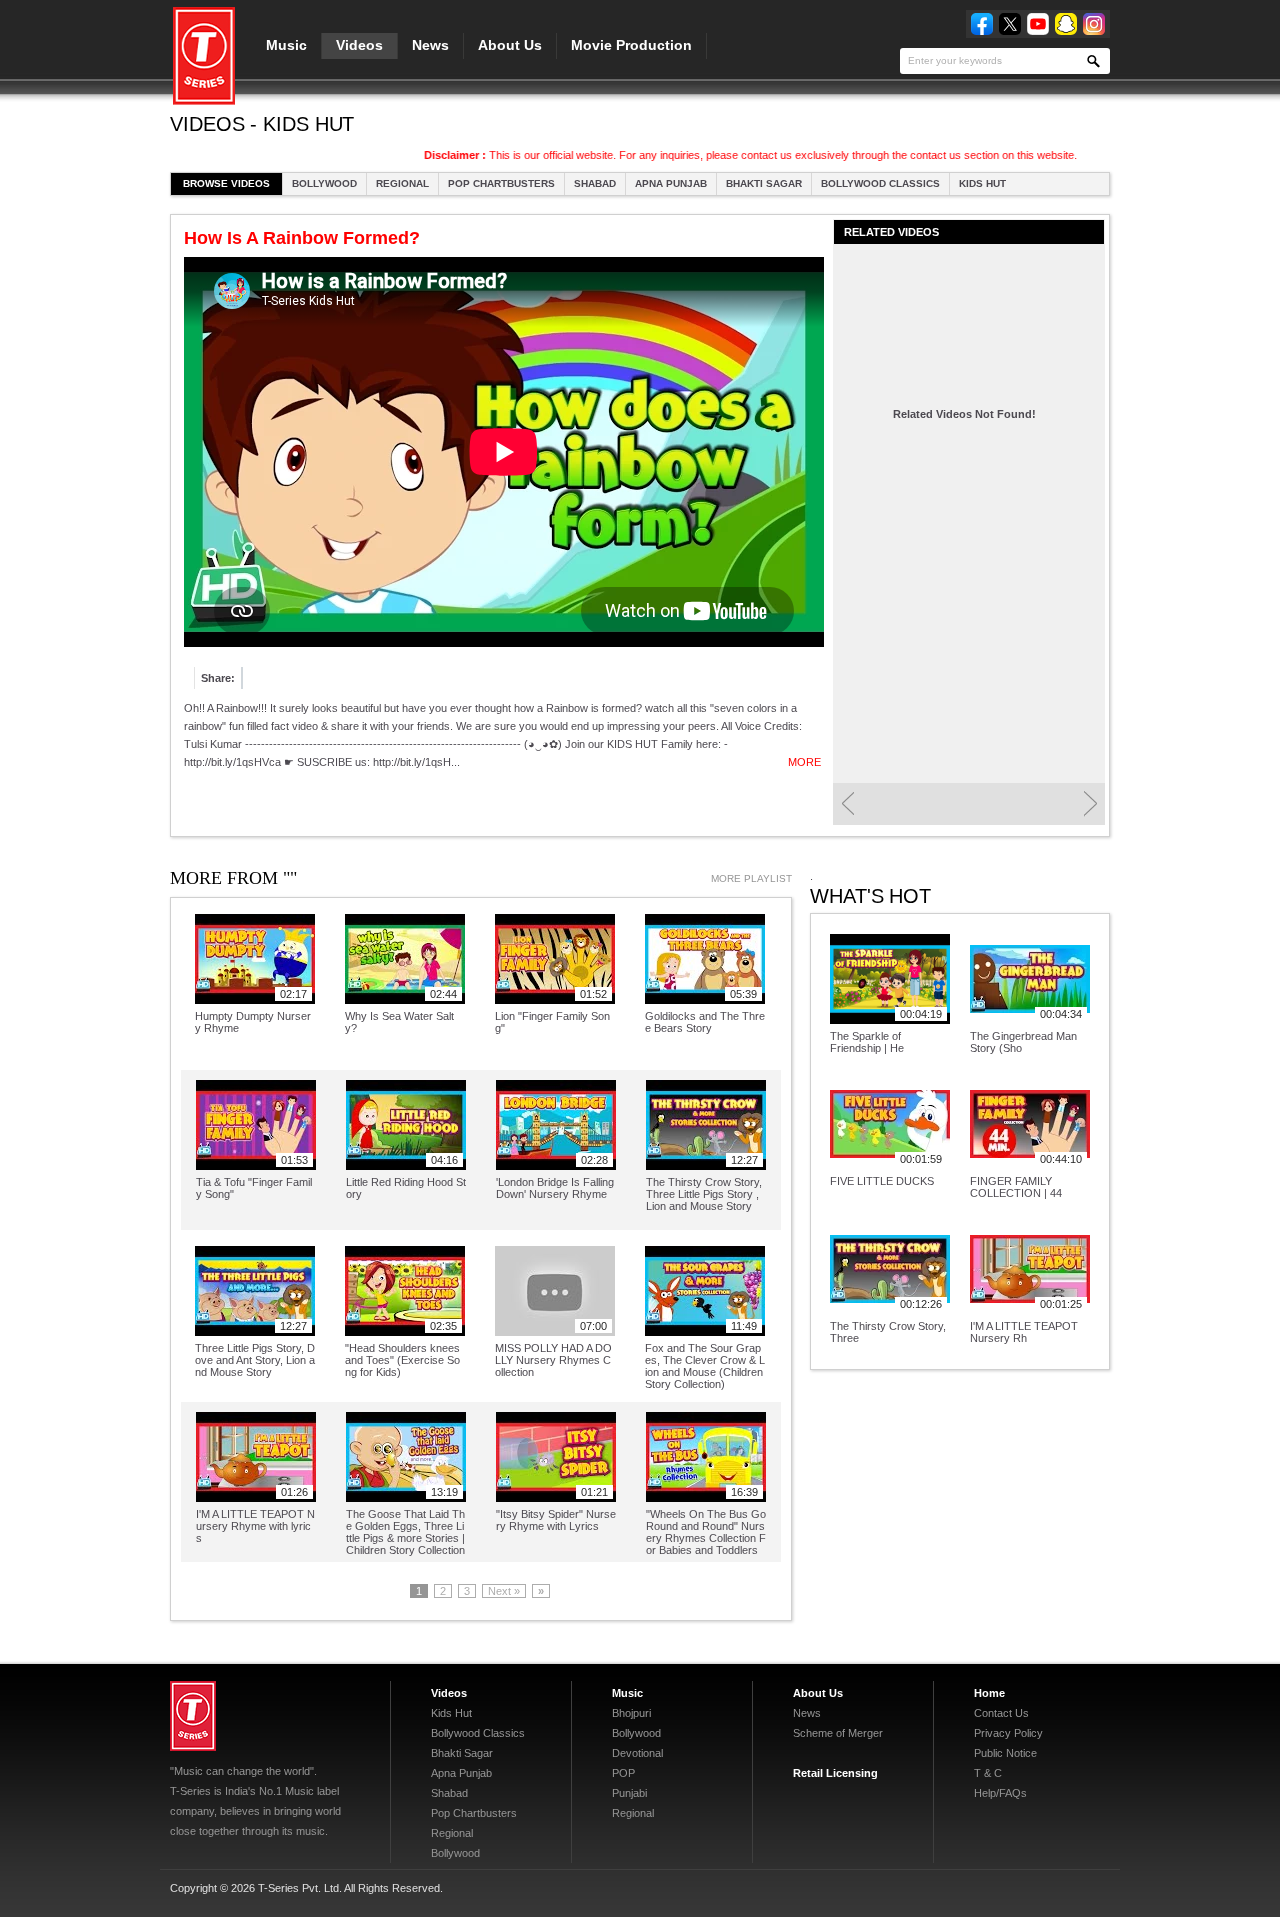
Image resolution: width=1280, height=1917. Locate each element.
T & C (988, 1773)
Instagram (1094, 24)
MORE (804, 762)
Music (286, 45)
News (430, 45)
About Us (510, 45)
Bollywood (324, 183)
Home (989, 1693)
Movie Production (631, 45)
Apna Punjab (671, 183)
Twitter (1010, 24)
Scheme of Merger (838, 1733)
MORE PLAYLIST (751, 878)
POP (623, 1773)
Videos (359, 45)
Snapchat (1066, 24)
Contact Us (1001, 1713)
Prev (847, 804)
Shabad (595, 183)
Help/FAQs (1000, 1793)
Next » (504, 1591)
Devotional (637, 1753)
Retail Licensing (835, 1773)
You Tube (1038, 24)
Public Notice (1005, 1753)
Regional (402, 183)
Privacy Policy (1008, 1733)
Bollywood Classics (880, 183)
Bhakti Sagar (764, 183)
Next (1090, 804)
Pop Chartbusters (501, 183)
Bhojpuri (631, 1713)
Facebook (982, 24)
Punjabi (629, 1793)
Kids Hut (982, 183)
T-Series (193, 1716)
